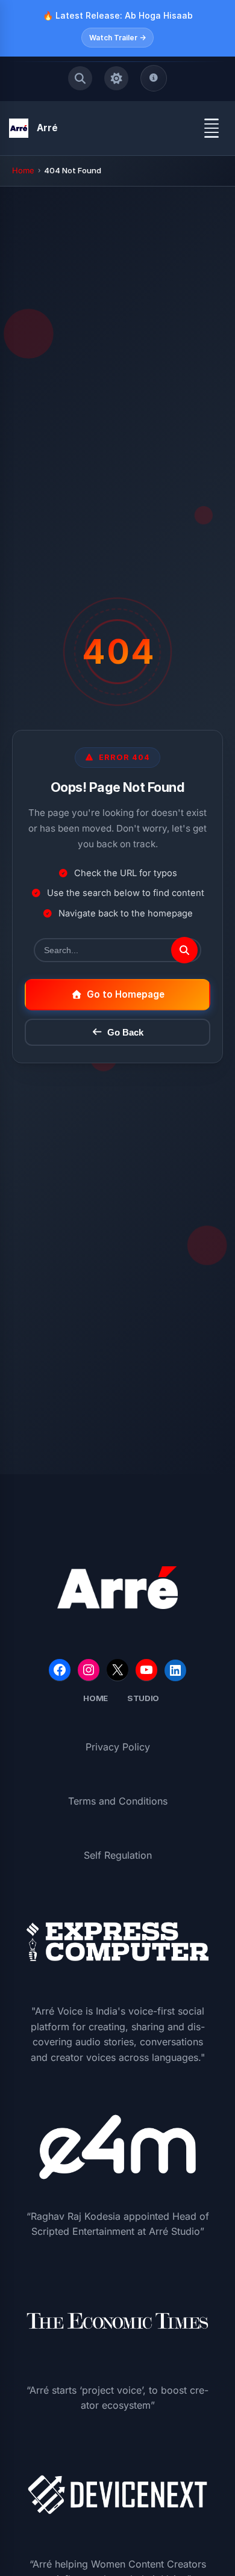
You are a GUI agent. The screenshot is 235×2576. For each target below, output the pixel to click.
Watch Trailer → (117, 38)
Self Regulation (118, 1855)
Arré (47, 128)
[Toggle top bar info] (154, 78)
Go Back (125, 1032)
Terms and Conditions (118, 1801)
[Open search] (80, 78)
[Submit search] (184, 950)
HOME (96, 1698)
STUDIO (143, 1698)
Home (23, 170)
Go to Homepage (126, 994)
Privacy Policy (118, 1747)
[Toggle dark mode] (116, 78)
